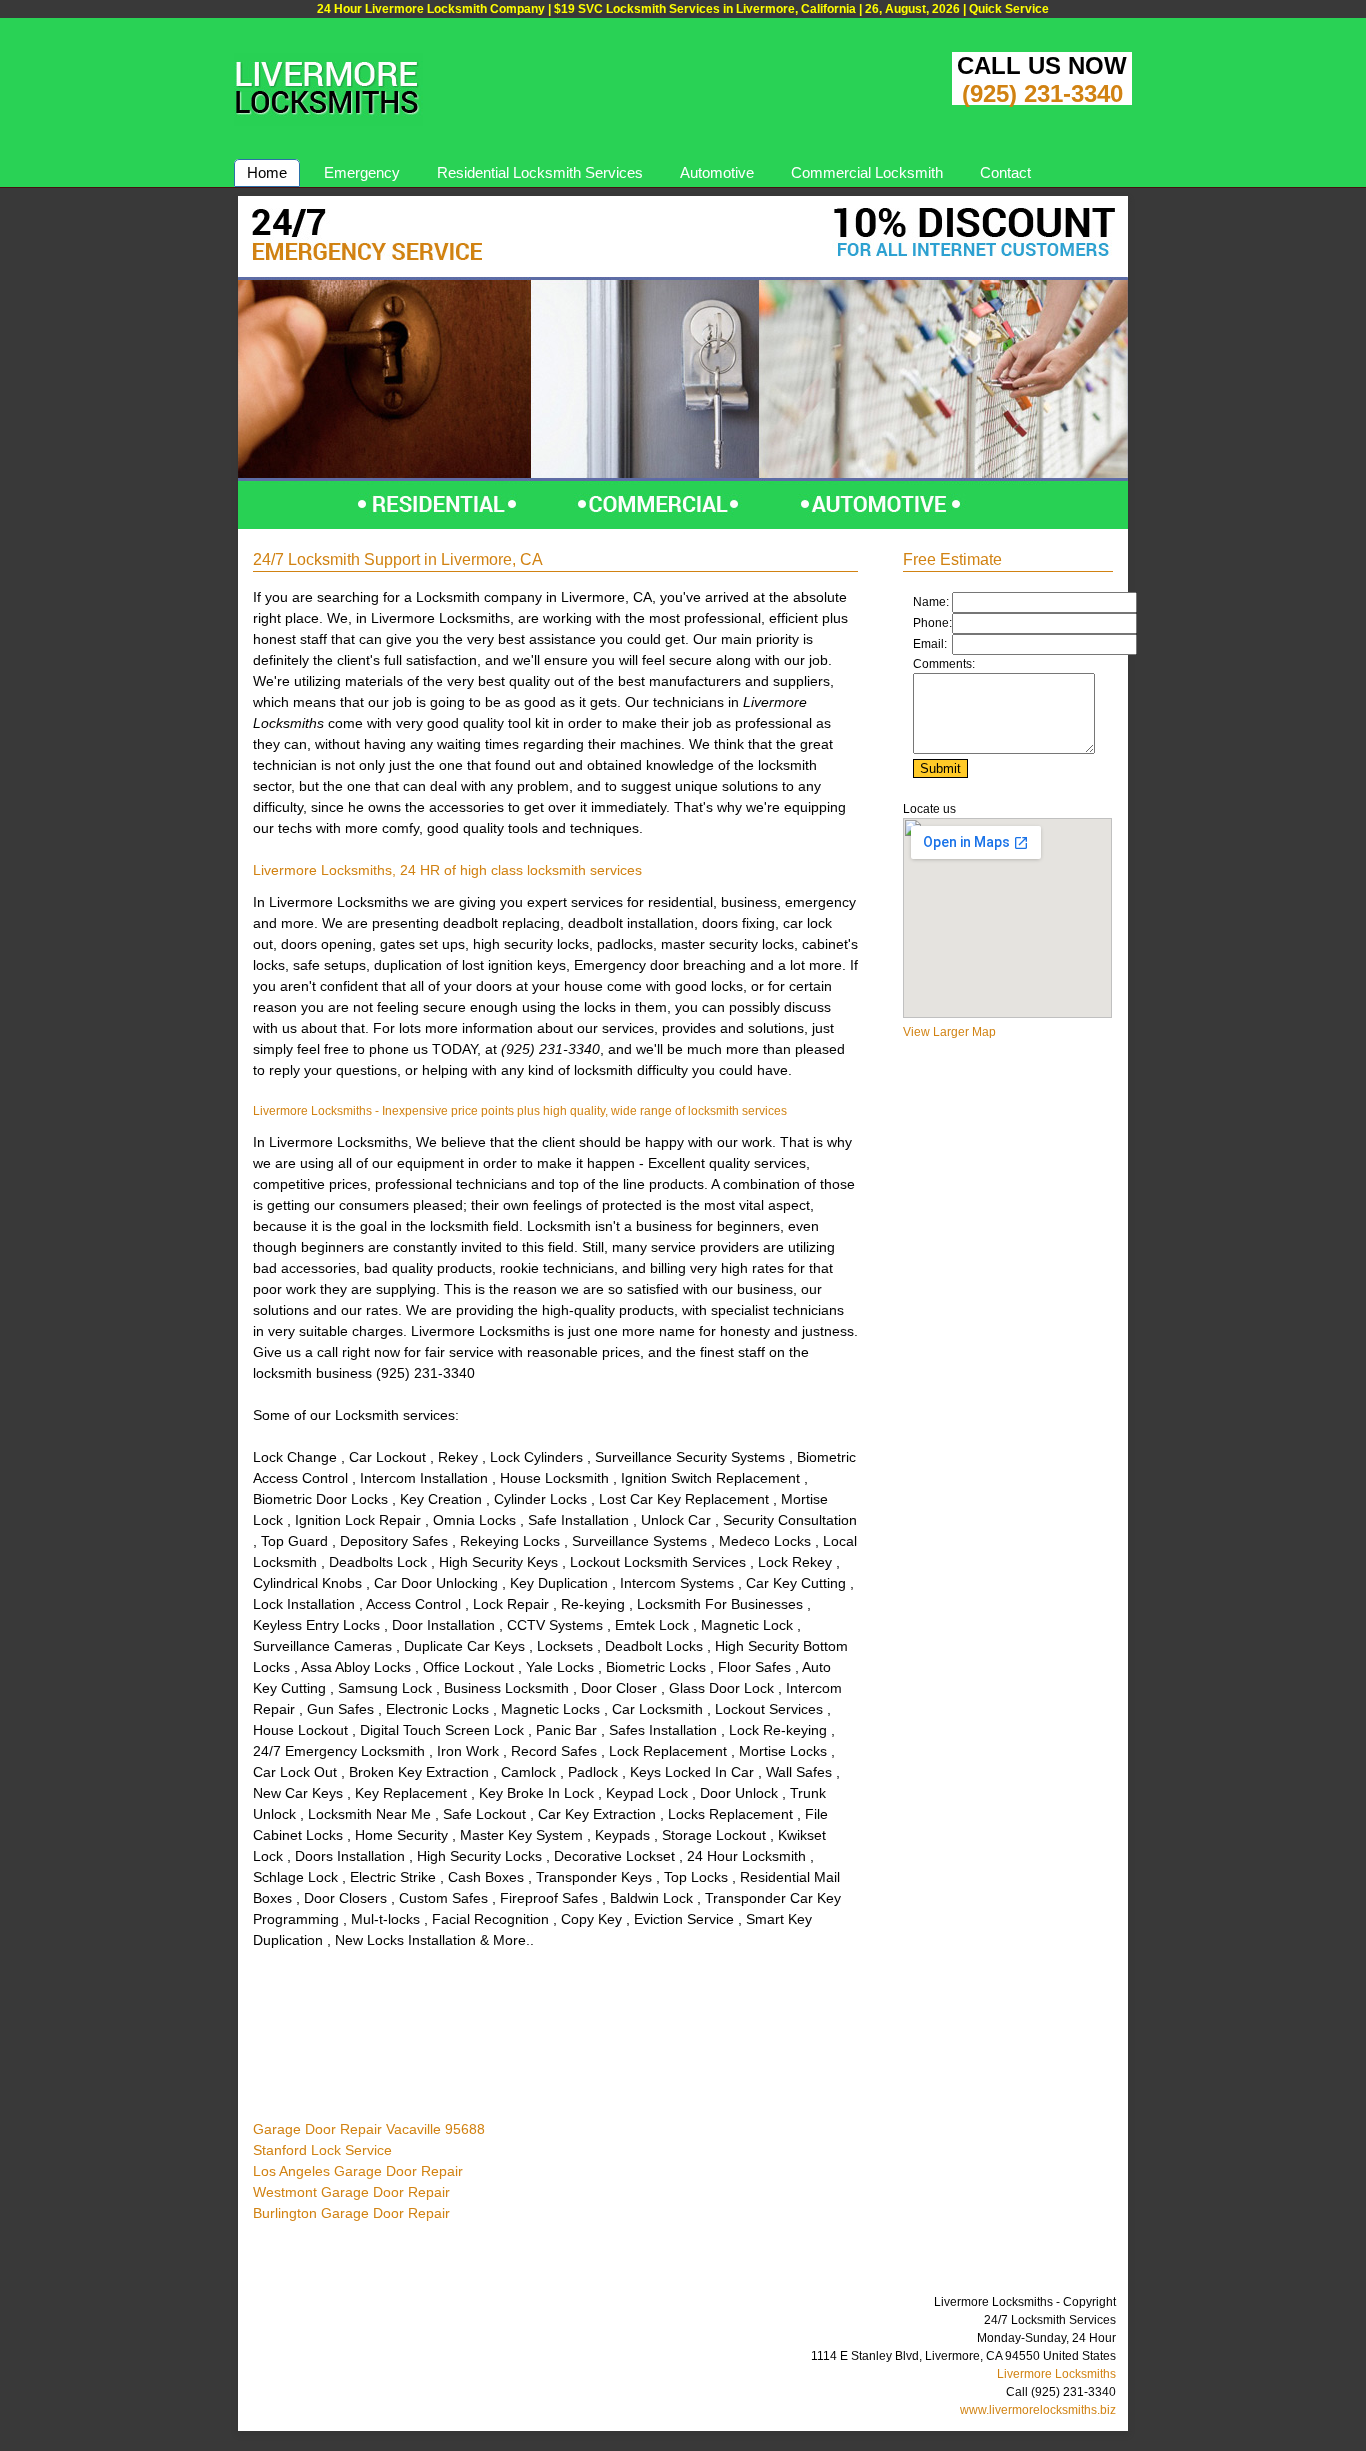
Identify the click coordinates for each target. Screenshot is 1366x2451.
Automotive (717, 172)
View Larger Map (949, 1032)
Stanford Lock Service (322, 2150)
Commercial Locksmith (867, 172)
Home (267, 172)
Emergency (362, 172)
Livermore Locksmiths (1056, 2374)
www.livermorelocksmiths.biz (1038, 2410)
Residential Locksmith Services (540, 172)
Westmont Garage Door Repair (351, 2192)
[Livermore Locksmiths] (328, 122)
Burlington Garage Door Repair (351, 2213)
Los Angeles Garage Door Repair (358, 2171)
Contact (1005, 172)
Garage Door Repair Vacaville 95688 (369, 2129)
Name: (931, 602)
